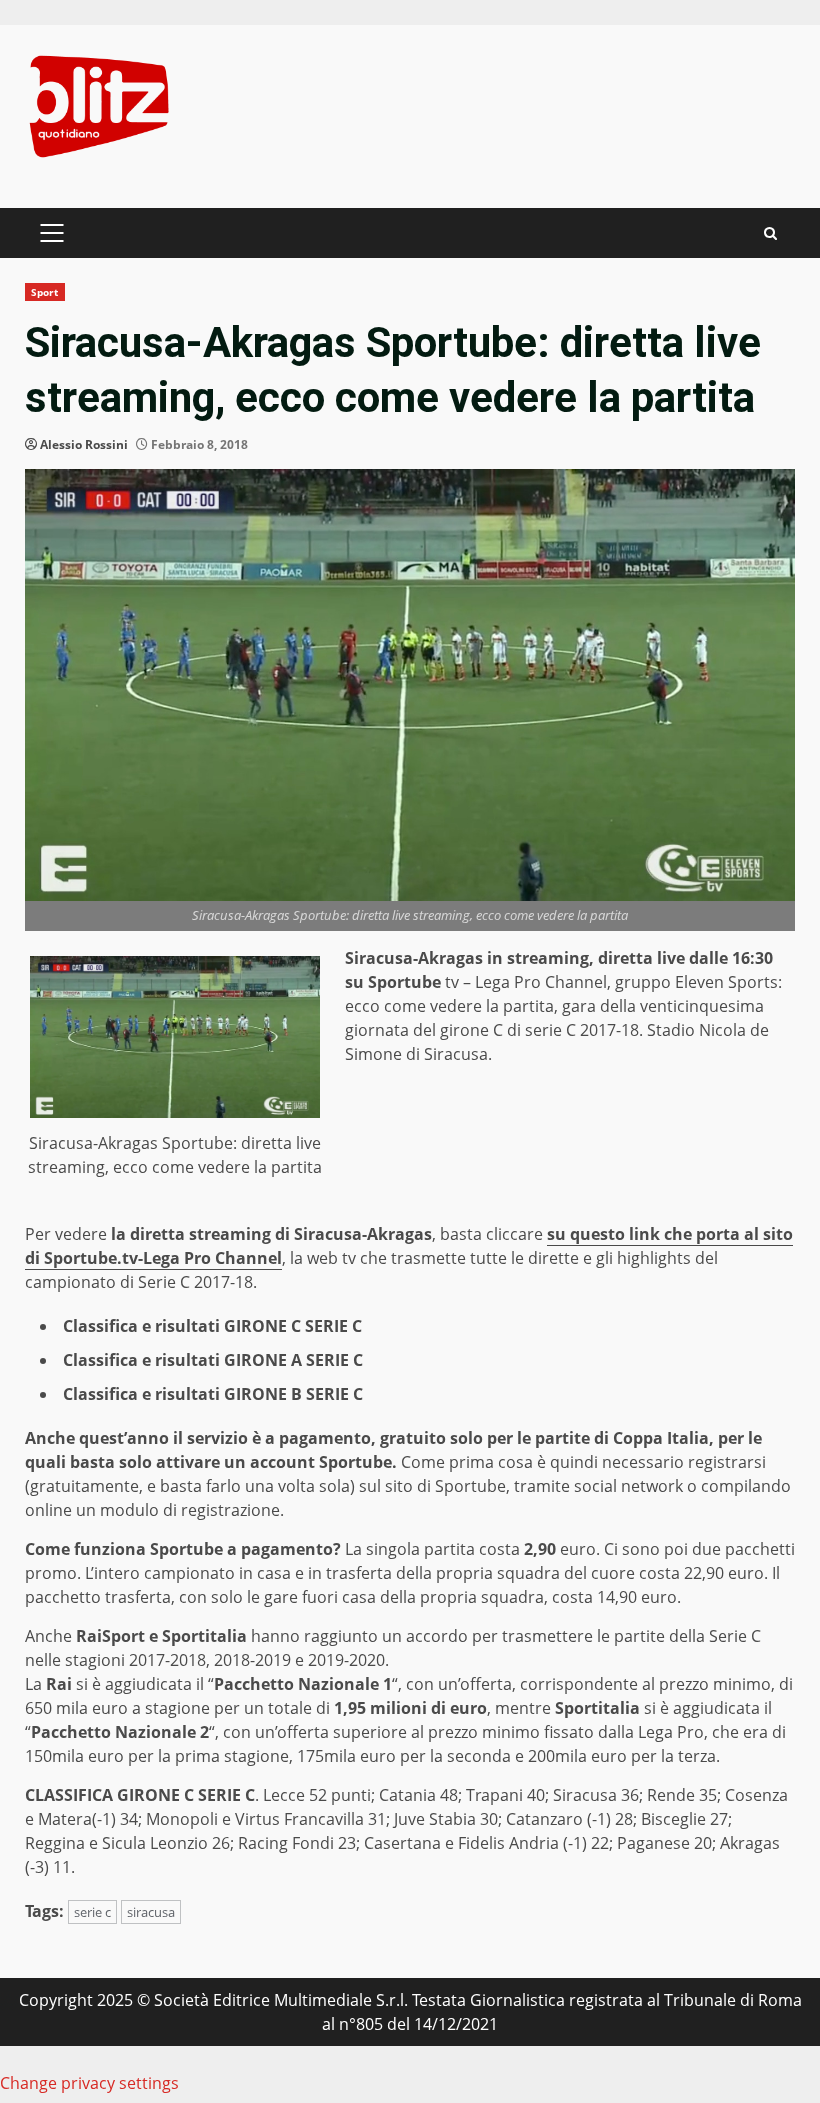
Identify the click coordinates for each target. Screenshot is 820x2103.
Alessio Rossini (84, 444)
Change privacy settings (89, 2083)
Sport (45, 292)
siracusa (151, 1912)
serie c (92, 1912)
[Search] (770, 233)
